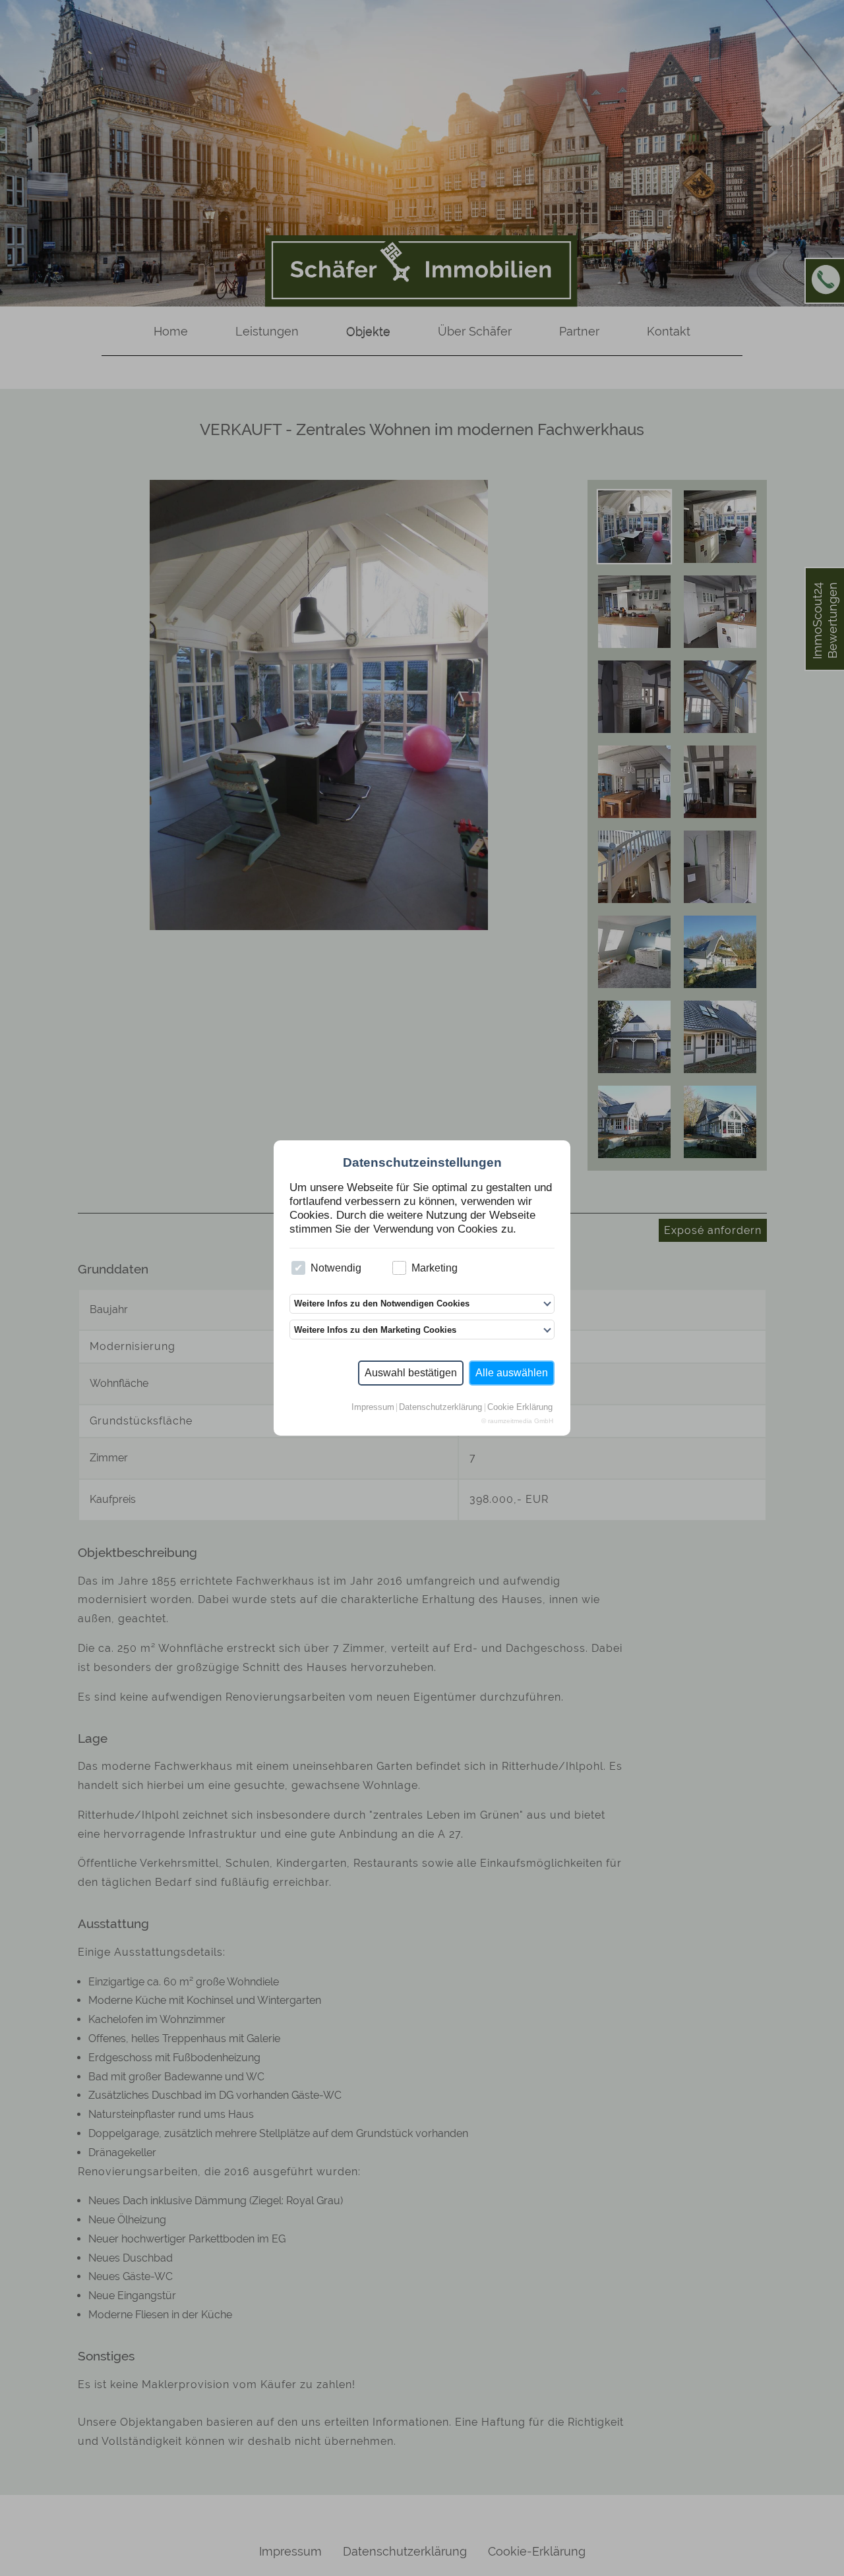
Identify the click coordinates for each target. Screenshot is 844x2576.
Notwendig (336, 1268)
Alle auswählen (512, 1373)
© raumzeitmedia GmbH (517, 1421)
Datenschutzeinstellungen (422, 1162)
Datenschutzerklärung (440, 1408)
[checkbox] (298, 1268)
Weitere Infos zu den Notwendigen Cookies (382, 1303)
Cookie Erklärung (520, 1408)
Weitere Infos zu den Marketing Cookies (375, 1330)
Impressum (373, 1408)
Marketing (435, 1268)
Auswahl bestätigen (411, 1373)
